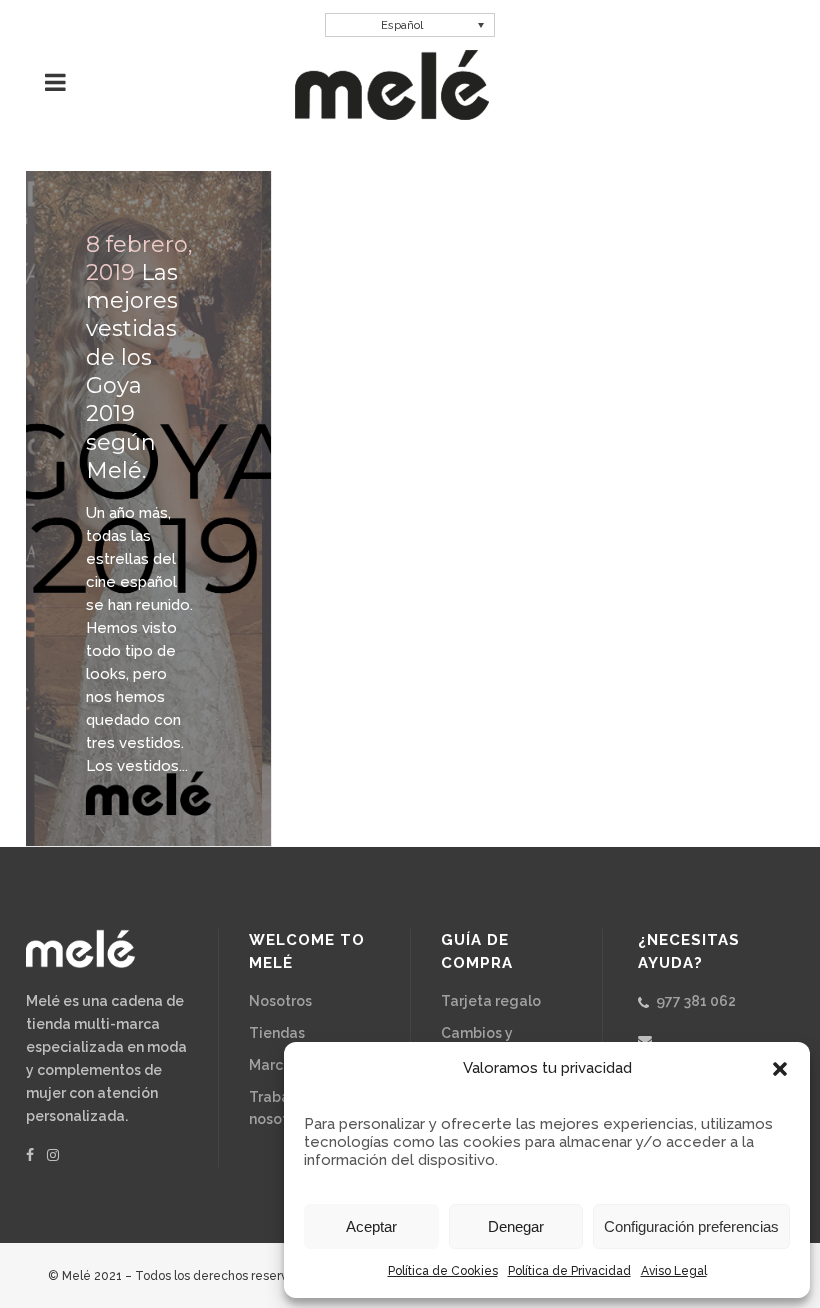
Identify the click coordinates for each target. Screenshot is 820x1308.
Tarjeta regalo (491, 1001)
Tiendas (277, 1033)
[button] (780, 1069)
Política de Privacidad (569, 1271)
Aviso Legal (674, 1271)
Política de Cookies (443, 1271)
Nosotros (280, 1001)
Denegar (516, 1226)
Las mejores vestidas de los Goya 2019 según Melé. (132, 371)
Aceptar (371, 1226)
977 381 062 (696, 1001)
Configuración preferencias (691, 1226)
